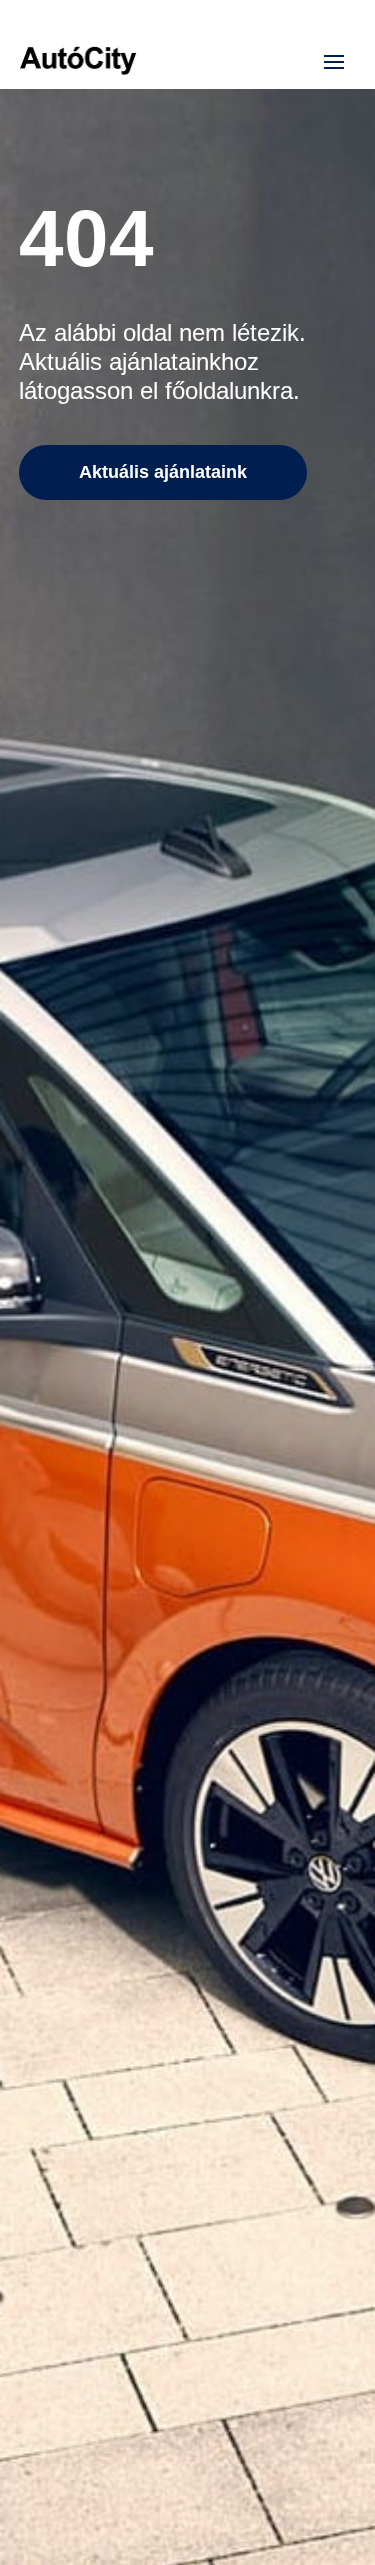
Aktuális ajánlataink (163, 472)
